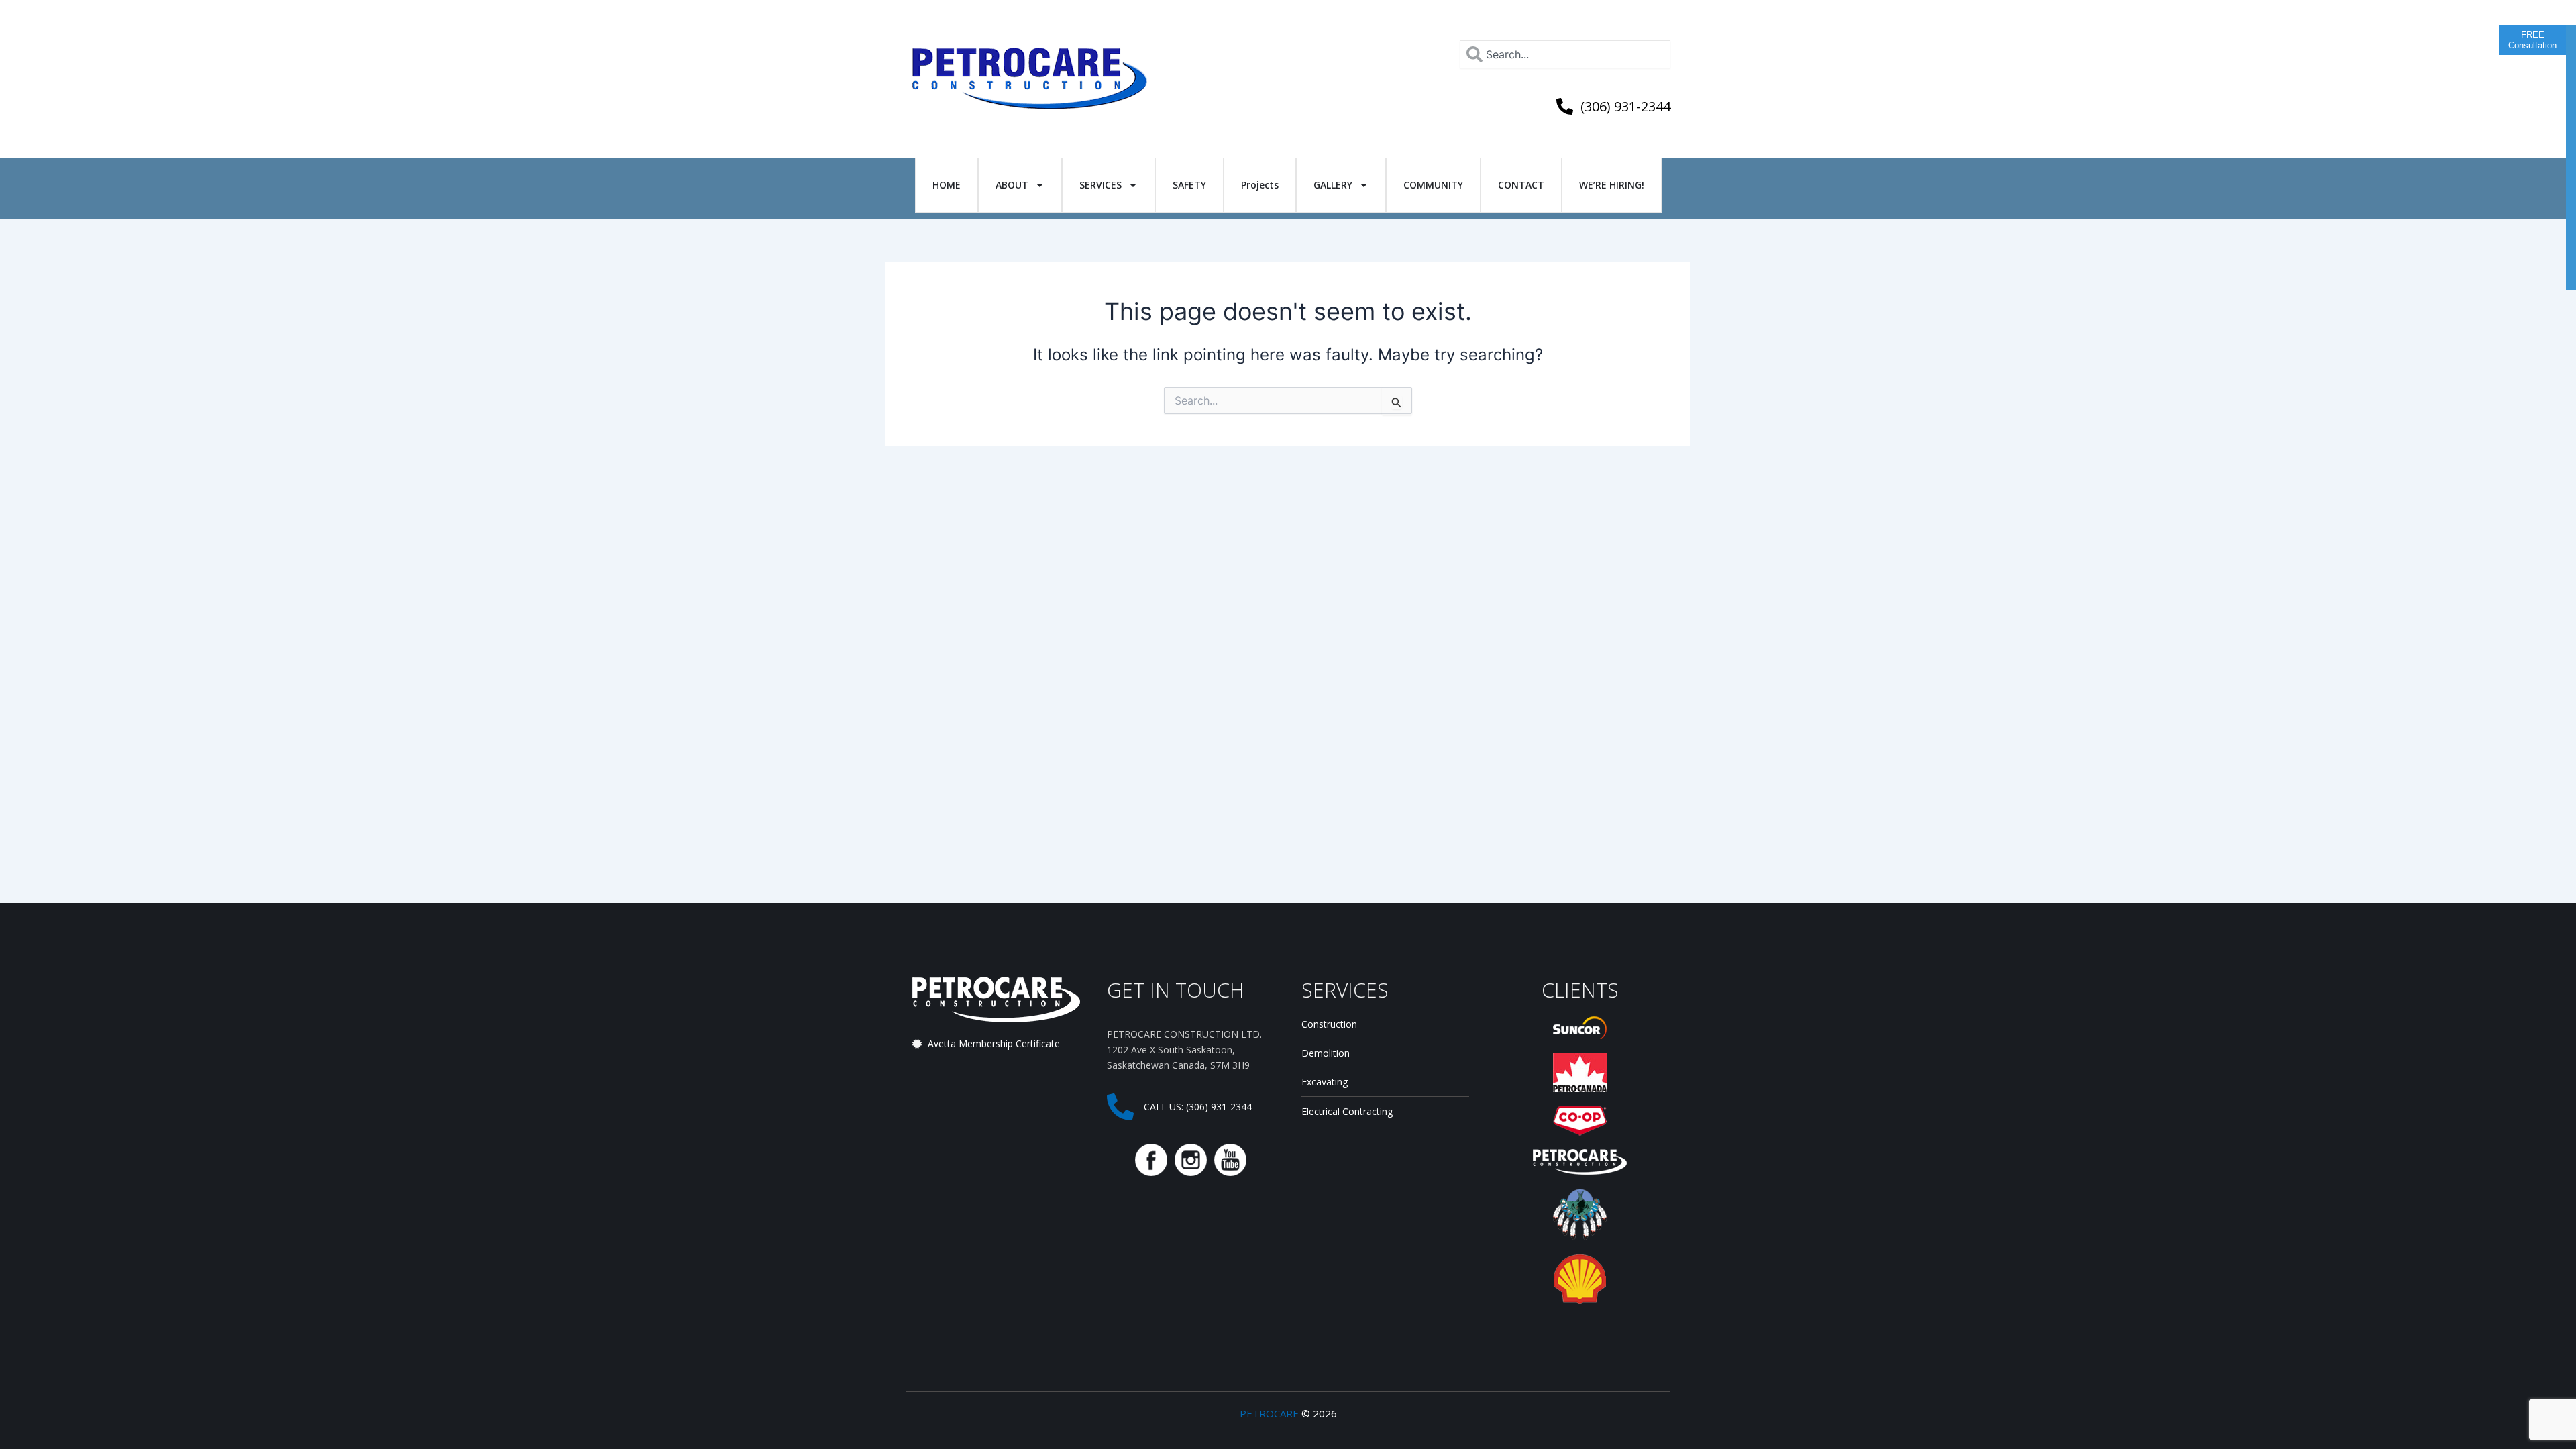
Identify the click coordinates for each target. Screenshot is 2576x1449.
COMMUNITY (1433, 185)
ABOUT (1012, 185)
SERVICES (1101, 185)
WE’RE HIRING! (1612, 185)
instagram (1191, 1160)
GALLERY (1333, 185)
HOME (947, 185)
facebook (1151, 1160)
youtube (1230, 1160)
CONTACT (1521, 185)
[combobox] (1565, 54)
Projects (1260, 185)
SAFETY (1189, 185)
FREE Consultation (2532, 40)
